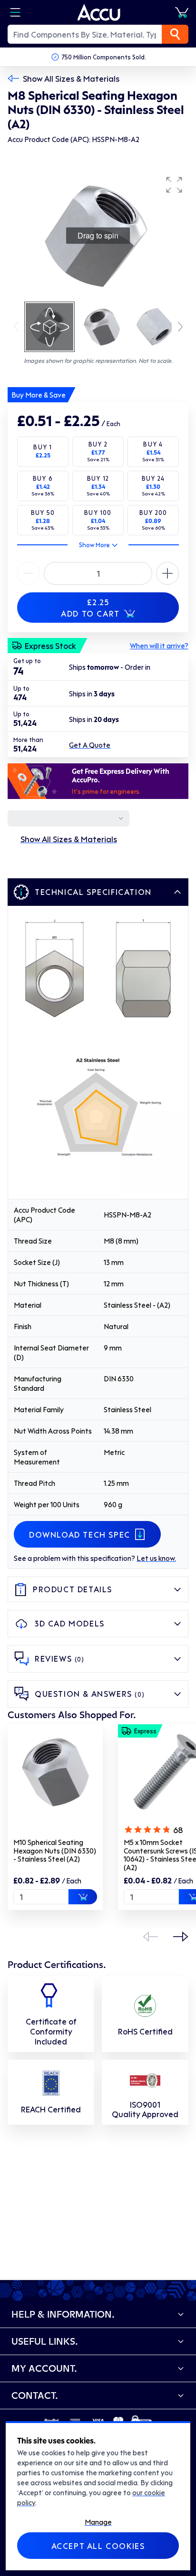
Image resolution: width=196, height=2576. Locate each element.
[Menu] (15, 12)
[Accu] (99, 12)
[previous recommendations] (150, 1937)
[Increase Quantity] (29, 573)
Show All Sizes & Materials (71, 78)
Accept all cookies (98, 2546)
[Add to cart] (83, 1897)
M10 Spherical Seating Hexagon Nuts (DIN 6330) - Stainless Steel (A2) (55, 1850)
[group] (98, 236)
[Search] (175, 34)
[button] (174, 185)
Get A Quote (90, 745)
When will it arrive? (159, 646)
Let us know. (156, 1558)
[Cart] (182, 12)
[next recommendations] (181, 1937)
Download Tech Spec (80, 1534)
